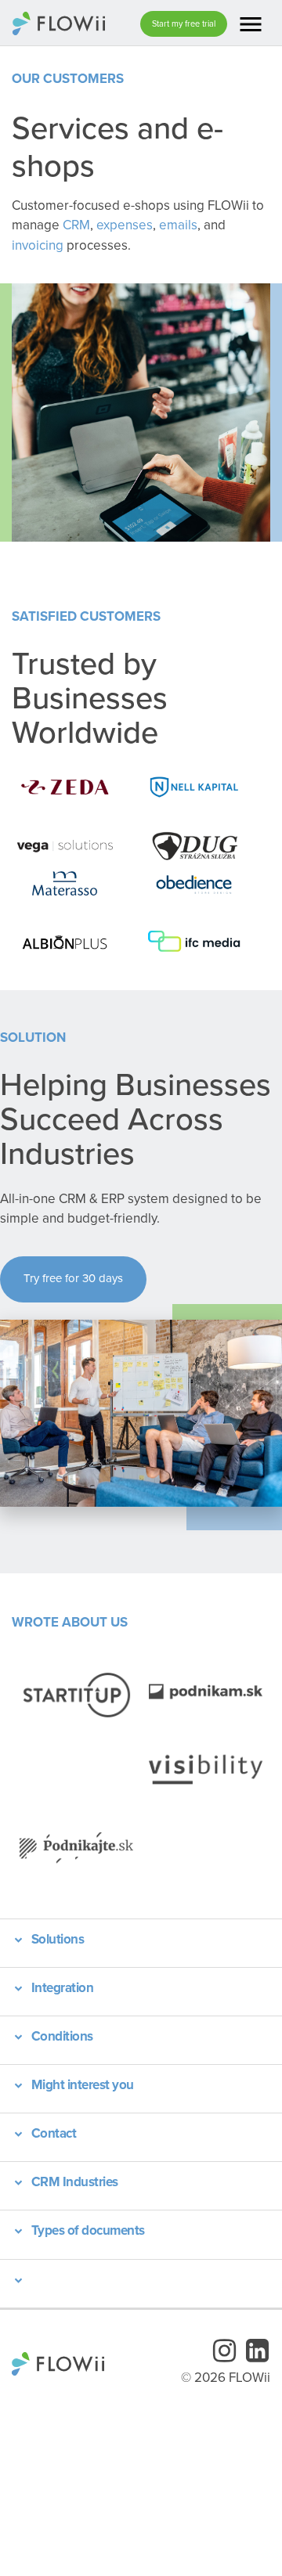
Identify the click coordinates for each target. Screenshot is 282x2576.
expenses (125, 225)
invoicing (38, 245)
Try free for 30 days (73, 1278)
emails (178, 225)
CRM (76, 225)
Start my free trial (184, 23)
